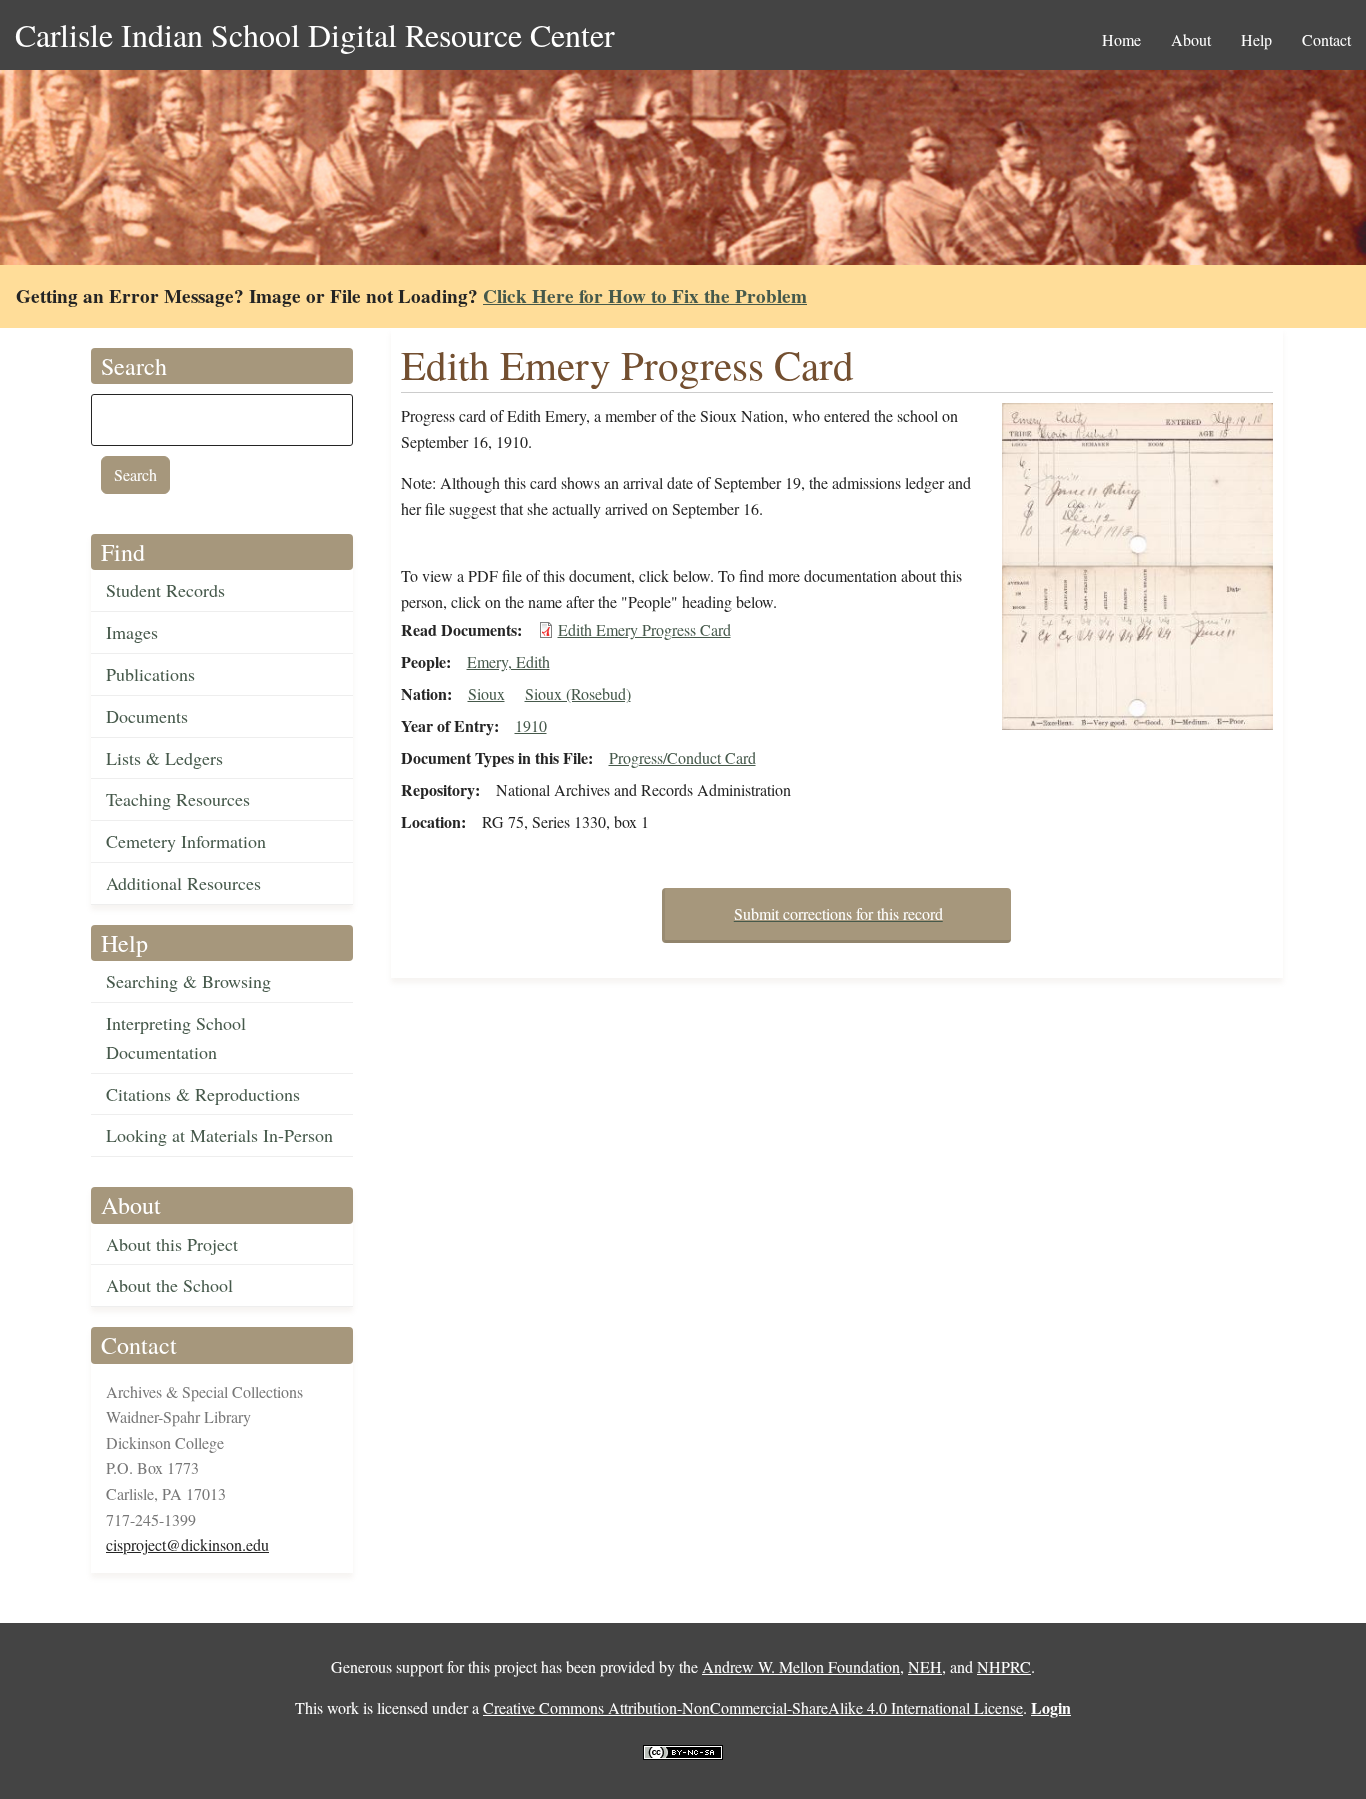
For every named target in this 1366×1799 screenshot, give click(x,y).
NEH (925, 1666)
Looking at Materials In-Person (219, 1135)
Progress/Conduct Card (682, 757)
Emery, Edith (508, 661)
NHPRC (1004, 1666)
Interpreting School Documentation (176, 1037)
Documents (147, 716)
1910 (531, 725)
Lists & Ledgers (164, 758)
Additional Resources (183, 883)
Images (132, 632)
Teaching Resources (178, 799)
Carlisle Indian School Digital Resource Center (315, 34)
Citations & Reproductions (203, 1094)
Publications (150, 674)
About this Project (172, 1244)
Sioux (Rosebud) (578, 693)
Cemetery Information (186, 841)
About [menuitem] (1191, 39)
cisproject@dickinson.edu (187, 1544)
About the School (169, 1285)
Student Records (165, 590)
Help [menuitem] (1256, 39)
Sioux (486, 693)
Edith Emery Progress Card (644, 629)
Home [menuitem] (1121, 39)
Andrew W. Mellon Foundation (801, 1666)
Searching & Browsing (188, 981)
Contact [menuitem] (1326, 39)
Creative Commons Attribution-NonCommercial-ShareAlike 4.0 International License (753, 1707)
